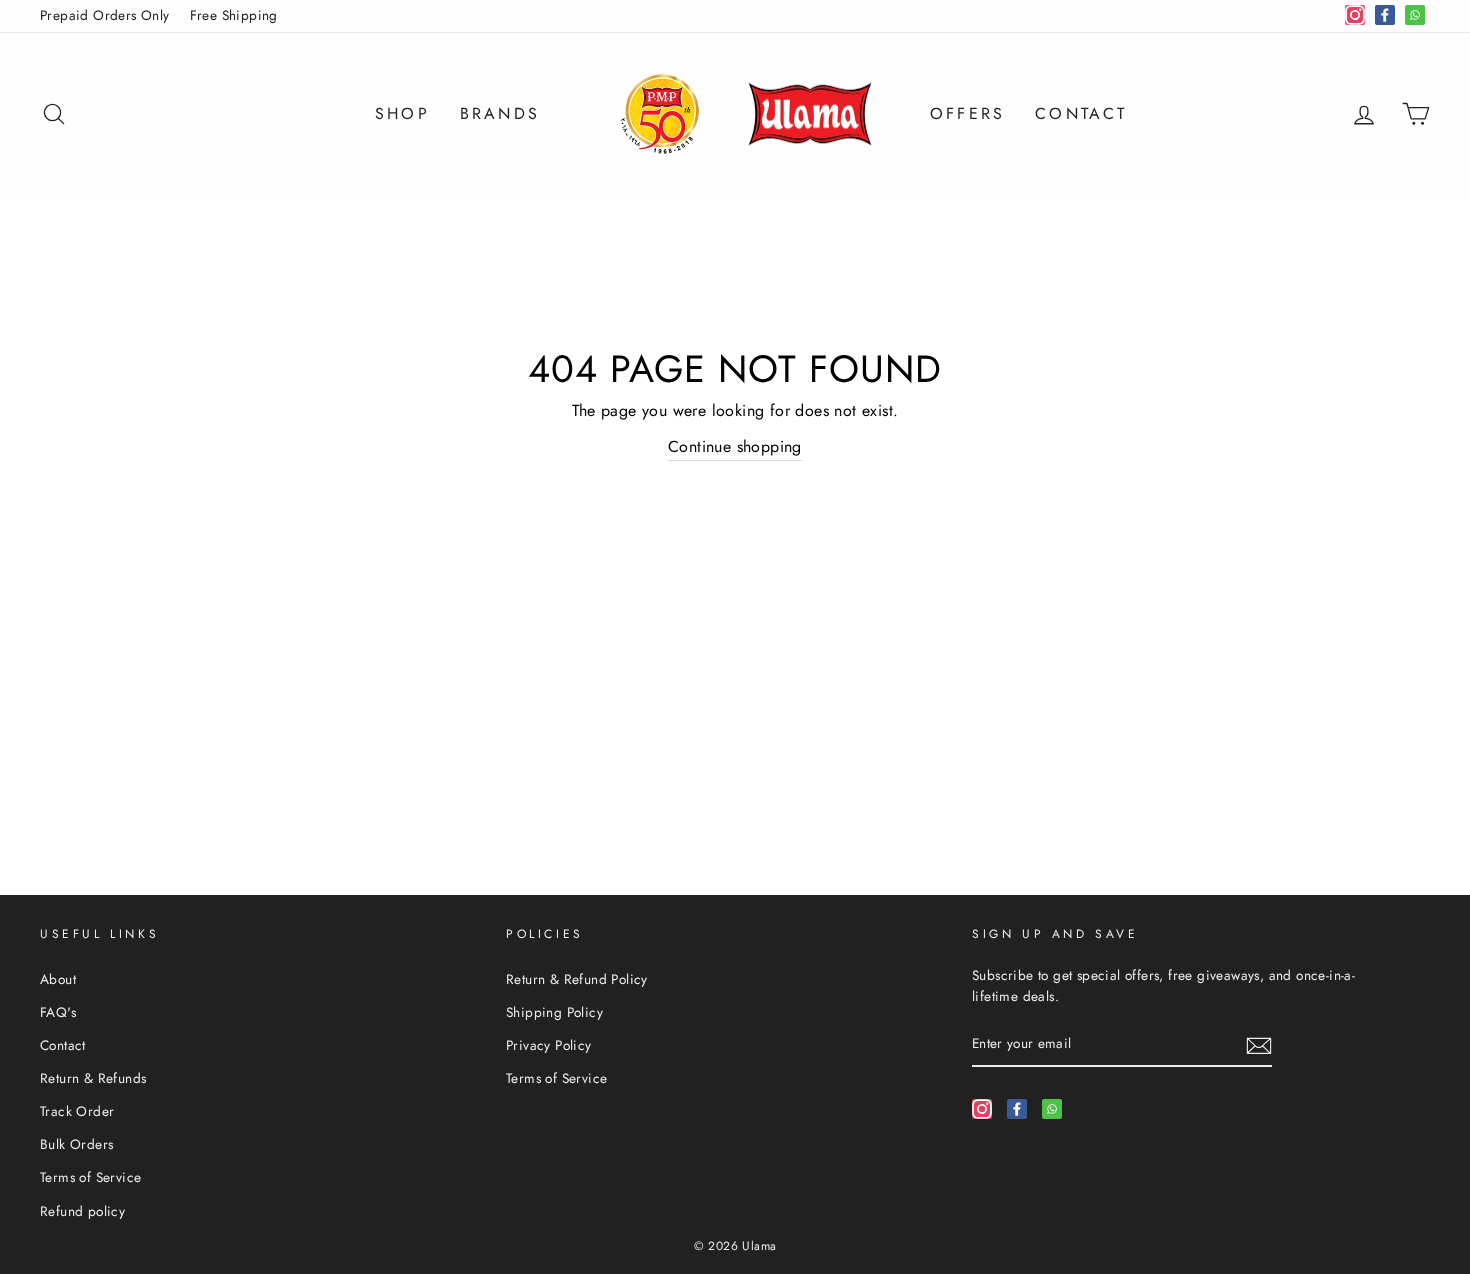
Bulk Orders (76, 1144)
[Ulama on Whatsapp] (1052, 1108)
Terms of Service (90, 1177)
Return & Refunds (93, 1078)
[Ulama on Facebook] (1017, 1108)
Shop (402, 113)
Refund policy (82, 1211)
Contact (1081, 113)
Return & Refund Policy (577, 979)
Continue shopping (735, 446)
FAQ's (58, 1012)
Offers (967, 113)
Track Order (77, 1111)
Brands (500, 113)
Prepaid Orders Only (105, 15)
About (58, 979)
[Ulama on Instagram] (982, 1108)
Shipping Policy (554, 1012)
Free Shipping (234, 15)
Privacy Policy (549, 1045)
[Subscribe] (1259, 1045)
